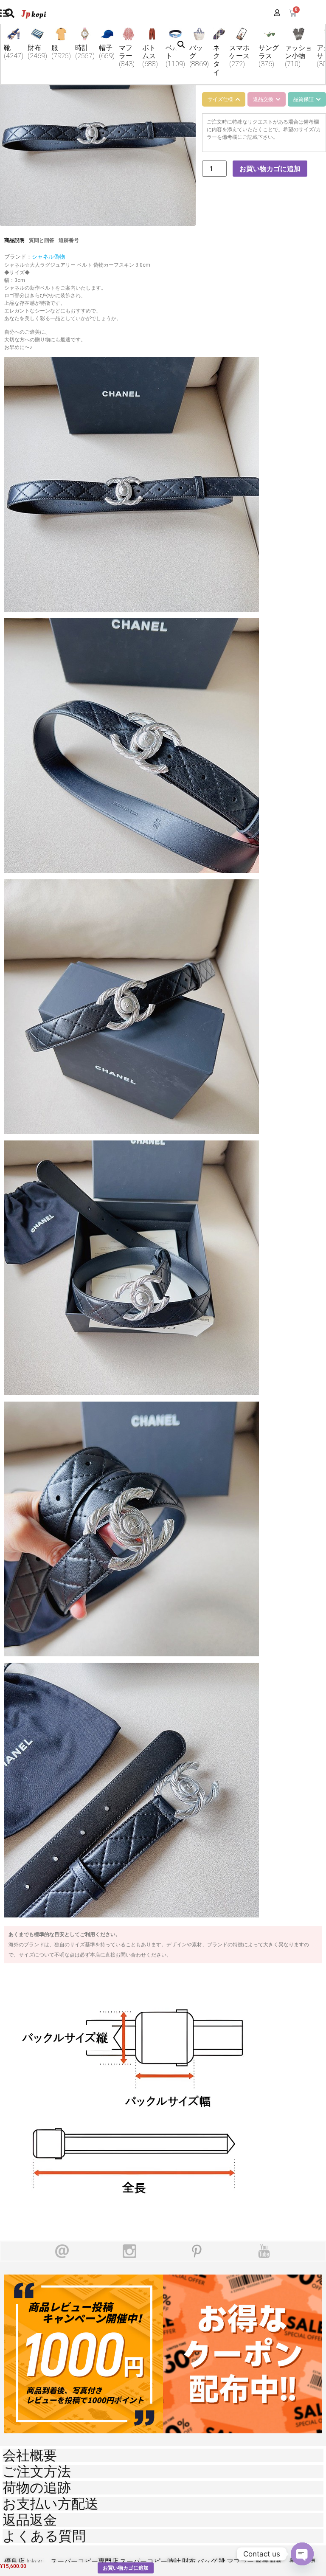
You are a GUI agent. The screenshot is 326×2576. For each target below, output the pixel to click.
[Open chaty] (302, 2554)
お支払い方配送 (51, 2504)
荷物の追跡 (37, 2488)
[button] (181, 45)
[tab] (224, 99)
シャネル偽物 (48, 257)
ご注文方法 (37, 2472)
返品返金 (30, 2520)
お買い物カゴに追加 (270, 169)
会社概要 (30, 2455)
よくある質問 (44, 2536)
